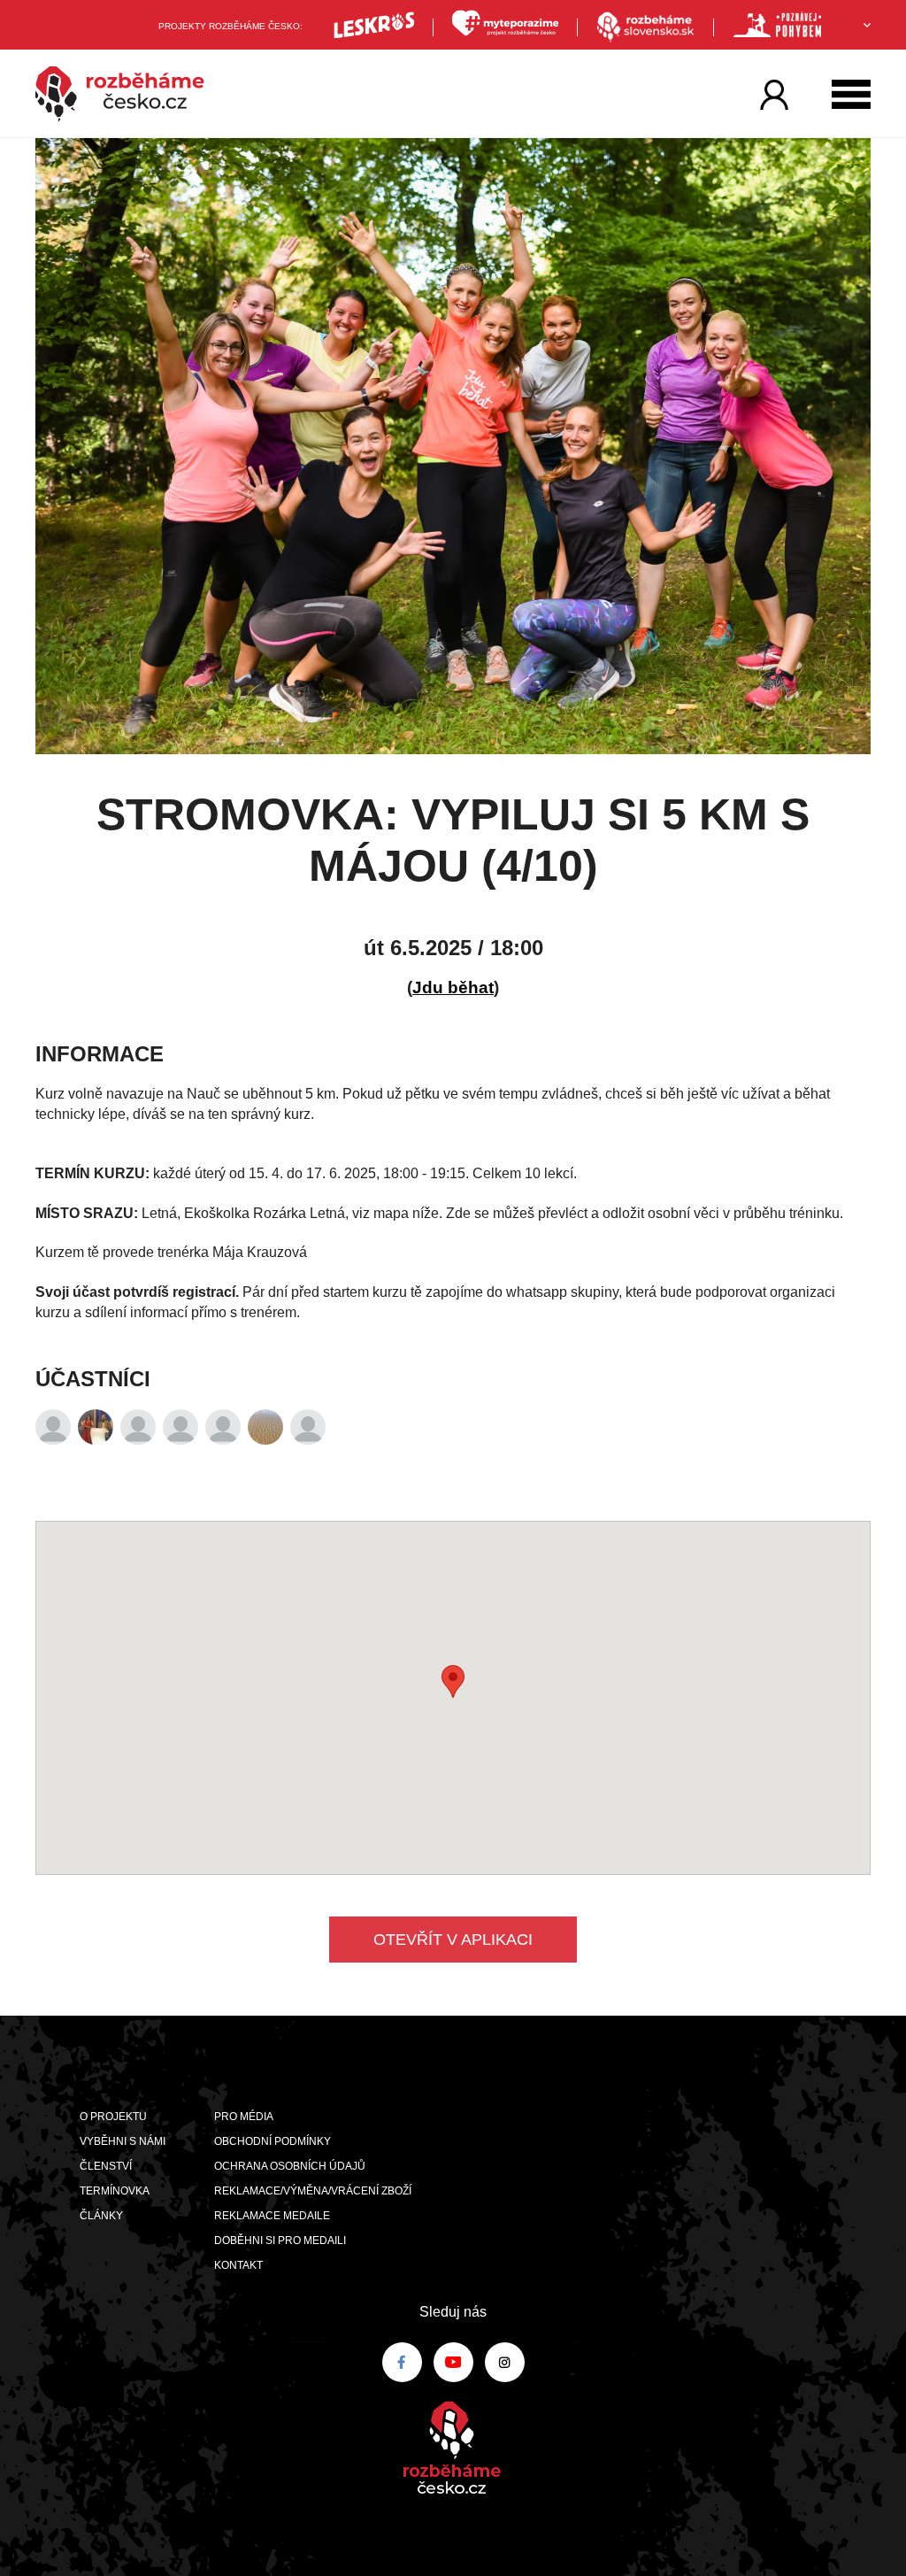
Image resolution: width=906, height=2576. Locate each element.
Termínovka (115, 2191)
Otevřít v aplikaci (453, 1940)
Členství (106, 2166)
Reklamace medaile (272, 2216)
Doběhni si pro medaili (280, 2241)
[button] (453, 1681)
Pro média (244, 2117)
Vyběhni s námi (123, 2141)
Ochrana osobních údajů (290, 2166)
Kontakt (238, 2265)
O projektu (113, 2117)
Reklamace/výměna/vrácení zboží (313, 2191)
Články (101, 2216)
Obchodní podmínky (273, 2141)
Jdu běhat (453, 987)
